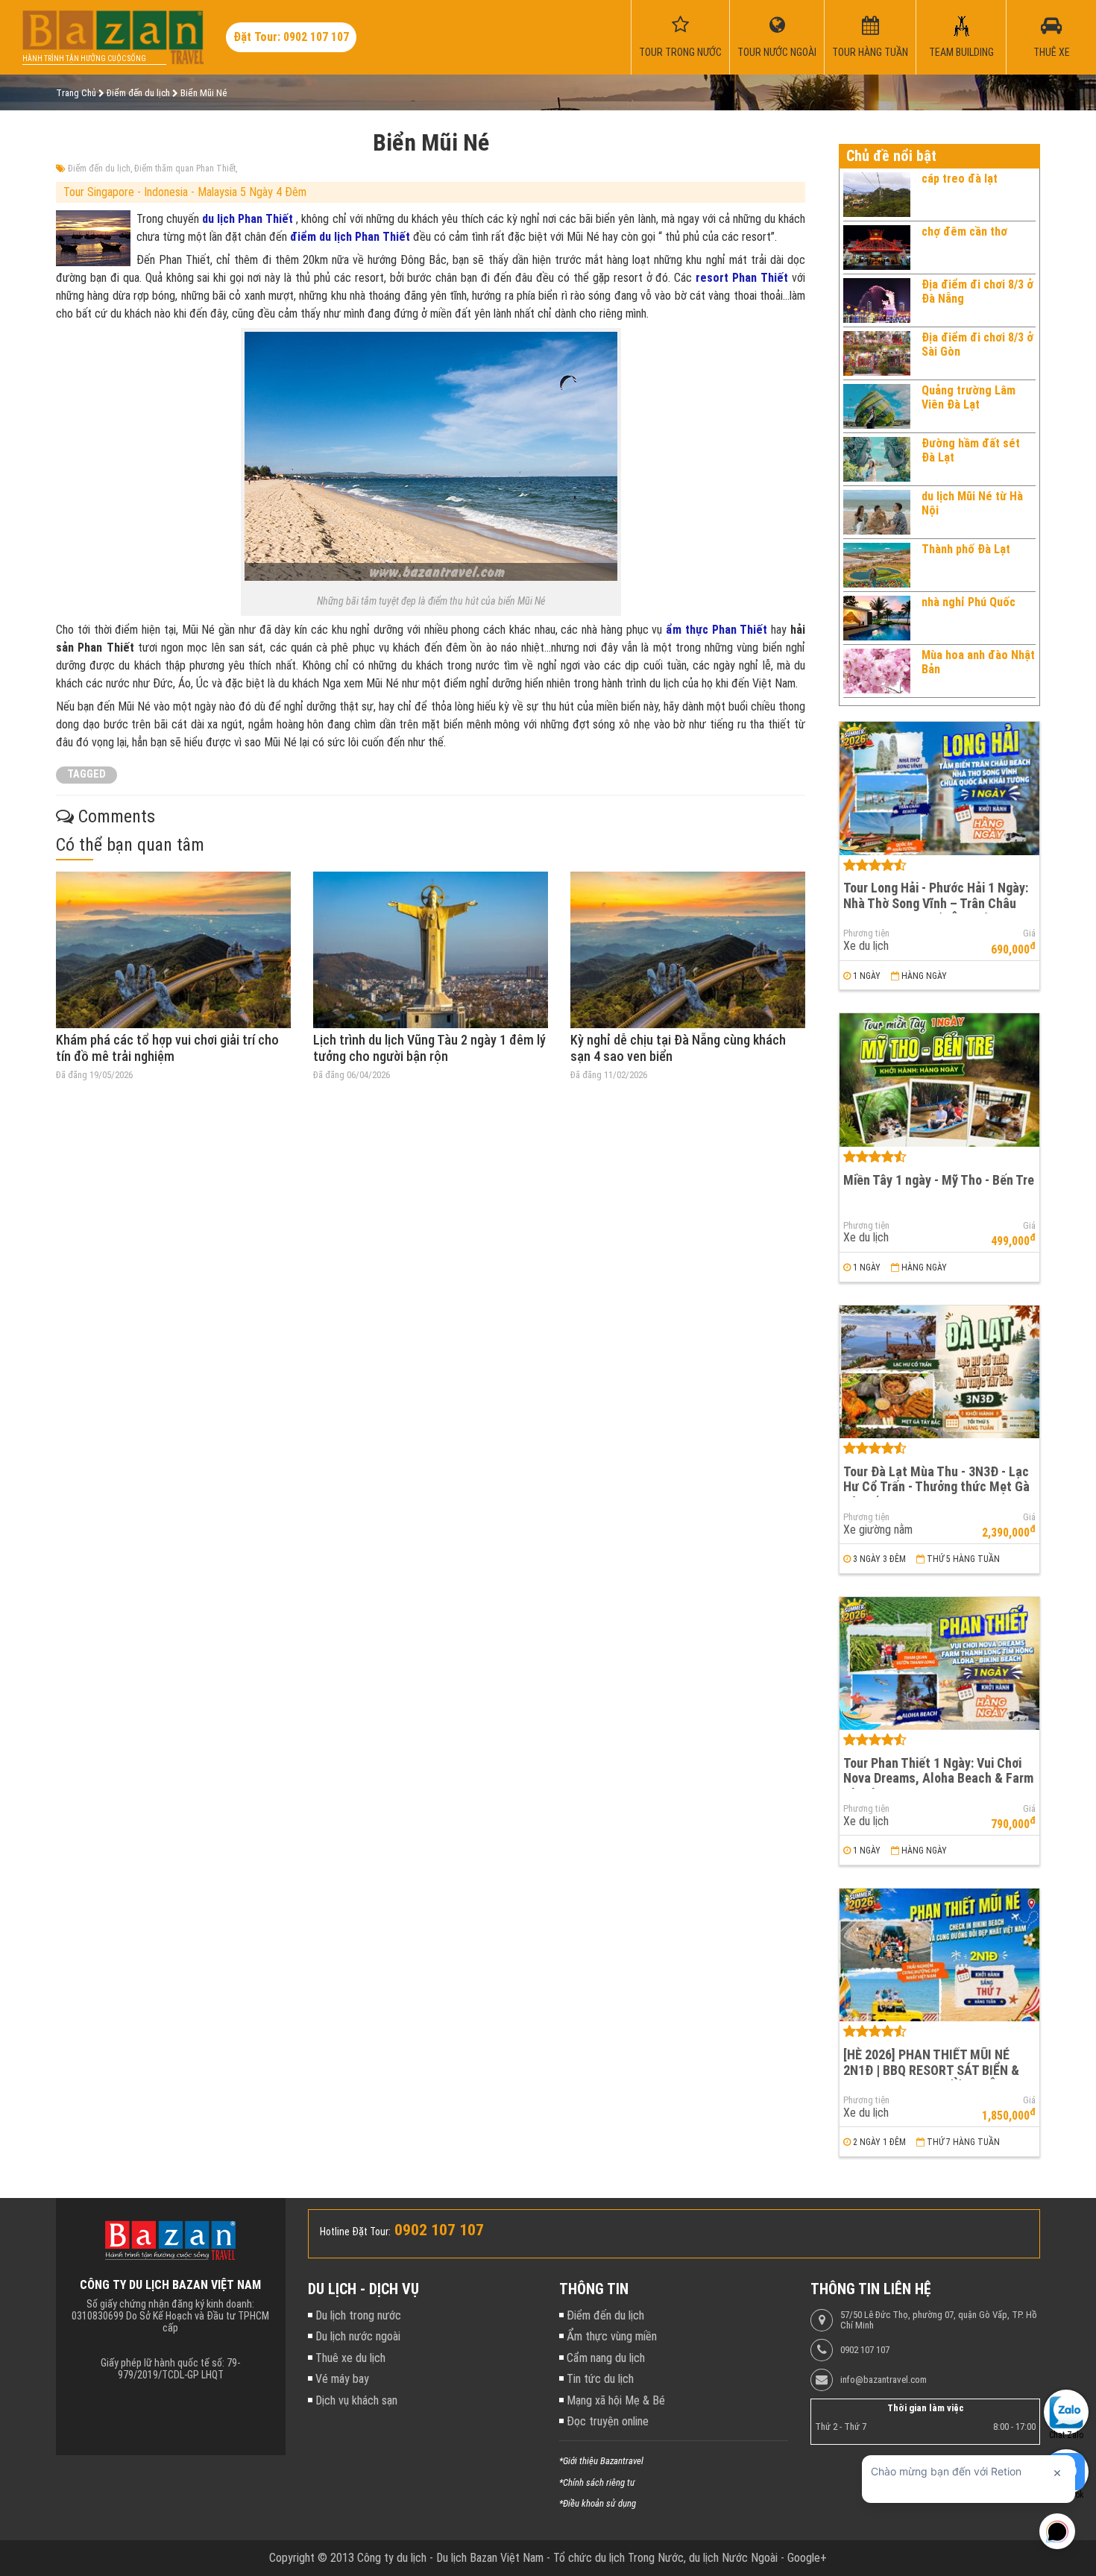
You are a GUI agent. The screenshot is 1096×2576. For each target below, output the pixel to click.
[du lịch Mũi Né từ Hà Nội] (877, 512)
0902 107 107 (865, 2350)
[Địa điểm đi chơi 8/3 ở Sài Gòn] (877, 353)
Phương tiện (866, 933)
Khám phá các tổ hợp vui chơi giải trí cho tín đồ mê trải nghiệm (167, 1048)
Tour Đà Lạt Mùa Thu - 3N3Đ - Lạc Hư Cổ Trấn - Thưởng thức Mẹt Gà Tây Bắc (936, 1487)
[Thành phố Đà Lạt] (877, 565)
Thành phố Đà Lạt (966, 549)
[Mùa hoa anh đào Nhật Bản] (877, 671)
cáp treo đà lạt (960, 179)
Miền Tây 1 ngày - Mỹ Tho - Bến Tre (939, 1180)
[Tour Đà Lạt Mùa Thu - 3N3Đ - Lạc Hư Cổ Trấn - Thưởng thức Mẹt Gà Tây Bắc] (939, 1372)
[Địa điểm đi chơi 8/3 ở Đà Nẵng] (877, 300)
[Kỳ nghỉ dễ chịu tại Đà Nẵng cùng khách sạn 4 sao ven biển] (688, 950)
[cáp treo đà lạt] (877, 195)
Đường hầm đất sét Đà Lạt (971, 450)
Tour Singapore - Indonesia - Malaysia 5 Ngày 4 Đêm (185, 192)
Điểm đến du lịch (99, 169)
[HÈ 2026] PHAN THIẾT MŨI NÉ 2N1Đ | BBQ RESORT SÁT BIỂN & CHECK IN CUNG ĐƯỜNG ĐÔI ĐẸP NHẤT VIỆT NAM (935, 2078)
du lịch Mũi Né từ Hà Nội (972, 503)
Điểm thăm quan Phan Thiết (185, 169)
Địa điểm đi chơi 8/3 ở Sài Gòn (977, 344)
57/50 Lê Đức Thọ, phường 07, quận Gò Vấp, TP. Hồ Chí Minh (939, 2320)
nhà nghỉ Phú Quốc (969, 602)
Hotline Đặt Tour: (355, 2232)
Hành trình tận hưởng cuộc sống (84, 59)
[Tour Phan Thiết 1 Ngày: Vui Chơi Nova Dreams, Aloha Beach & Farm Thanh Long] (939, 1664)
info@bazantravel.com (884, 2380)
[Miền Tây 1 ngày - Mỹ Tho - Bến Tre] (939, 1080)
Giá (1029, 933)
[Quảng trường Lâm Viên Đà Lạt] (877, 406)
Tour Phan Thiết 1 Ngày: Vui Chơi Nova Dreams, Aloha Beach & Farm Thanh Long (938, 1778)
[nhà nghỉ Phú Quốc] (877, 618)
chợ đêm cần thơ (964, 232)
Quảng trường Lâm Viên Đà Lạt (969, 397)
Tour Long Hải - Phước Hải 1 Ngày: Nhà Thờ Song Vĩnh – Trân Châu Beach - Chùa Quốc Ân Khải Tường (936, 903)
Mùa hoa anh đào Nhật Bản (978, 662)
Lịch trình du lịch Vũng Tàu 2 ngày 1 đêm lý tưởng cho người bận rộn (429, 1048)
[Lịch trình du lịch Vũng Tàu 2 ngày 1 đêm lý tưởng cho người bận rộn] (431, 950)
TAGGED (86, 774)
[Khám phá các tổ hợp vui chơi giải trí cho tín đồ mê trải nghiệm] (173, 950)
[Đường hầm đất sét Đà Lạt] (877, 459)
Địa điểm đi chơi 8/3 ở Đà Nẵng (977, 291)
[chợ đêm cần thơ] (877, 248)
